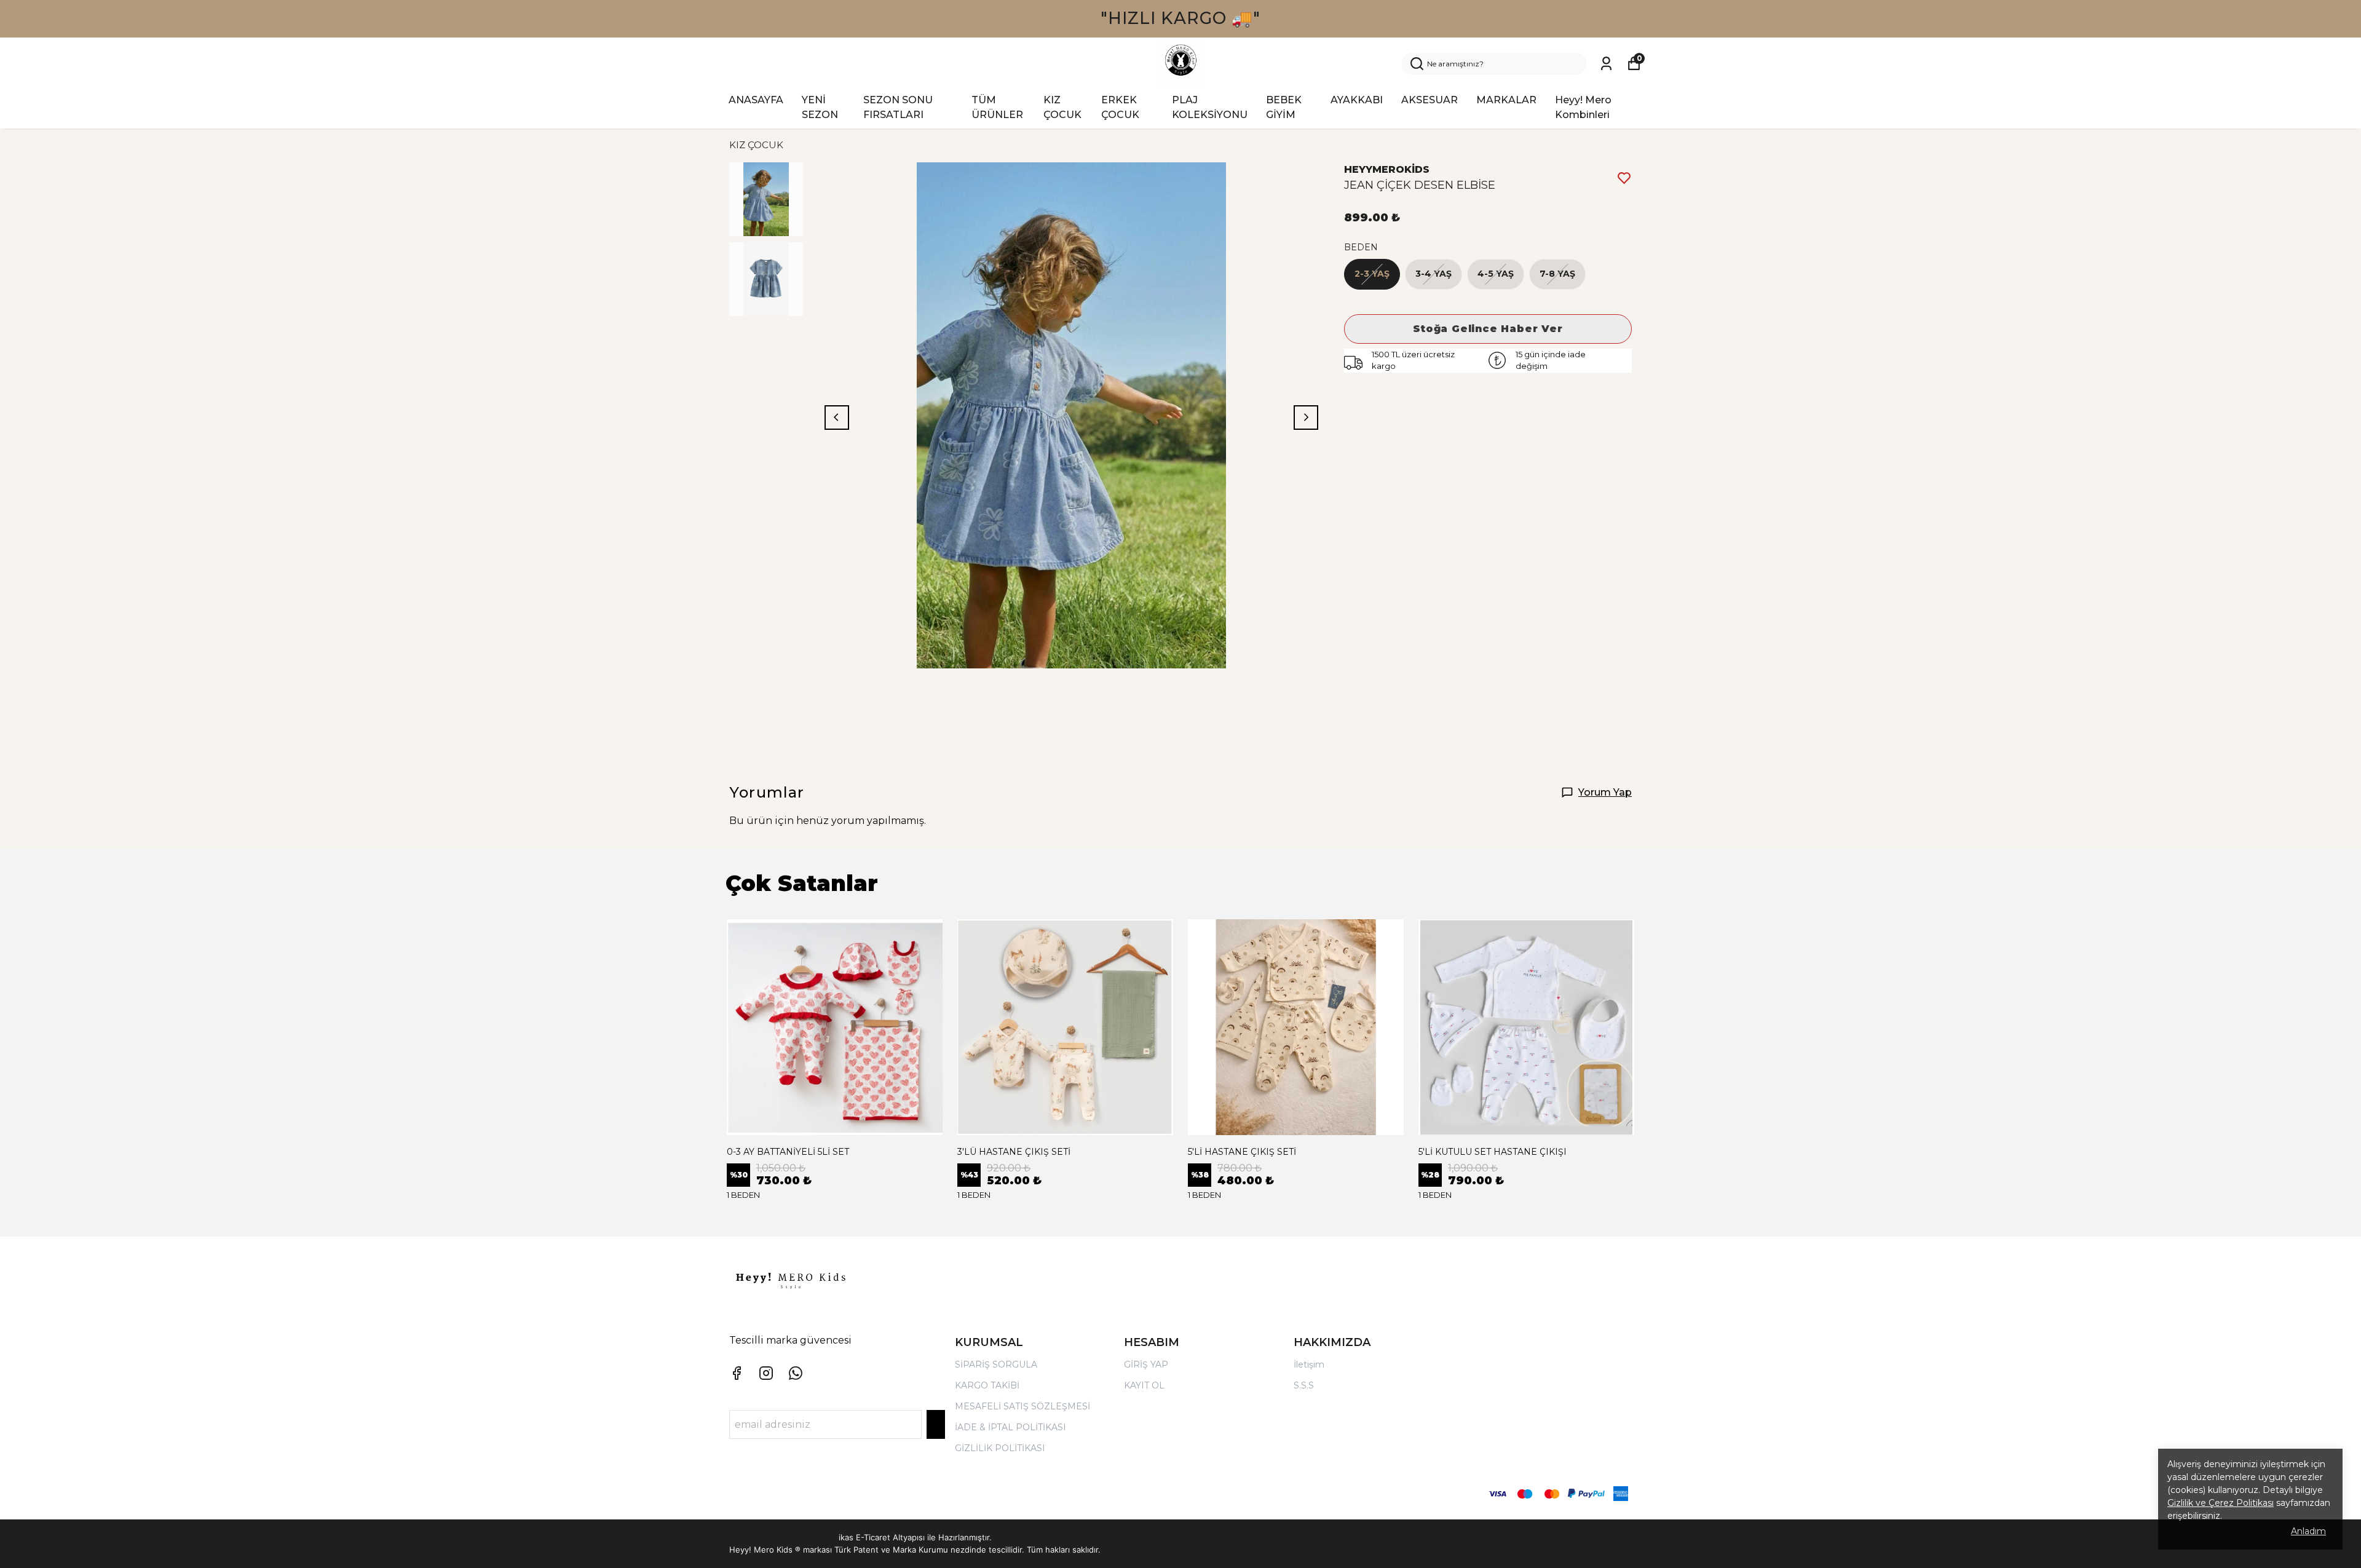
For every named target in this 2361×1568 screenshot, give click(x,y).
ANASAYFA (756, 100)
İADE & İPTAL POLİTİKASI (1010, 1427)
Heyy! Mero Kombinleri (1583, 107)
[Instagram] (766, 1373)
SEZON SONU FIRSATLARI (898, 107)
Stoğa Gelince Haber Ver (1488, 329)
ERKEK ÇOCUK (1120, 107)
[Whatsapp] (796, 1373)
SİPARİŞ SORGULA (996, 1364)
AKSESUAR (1430, 100)
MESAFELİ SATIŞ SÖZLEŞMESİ (1022, 1406)
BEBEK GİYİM (1284, 107)
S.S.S (1304, 1385)
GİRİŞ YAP (1146, 1364)
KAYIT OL (1144, 1385)
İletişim (1309, 1364)
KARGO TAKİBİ (987, 1385)
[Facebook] (737, 1373)
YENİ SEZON (820, 107)
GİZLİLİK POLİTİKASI (1000, 1448)
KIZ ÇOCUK (1062, 107)
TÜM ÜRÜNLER (997, 107)
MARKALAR (1506, 100)
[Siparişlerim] (1606, 64)
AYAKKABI (1357, 100)
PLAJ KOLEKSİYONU (1210, 107)
